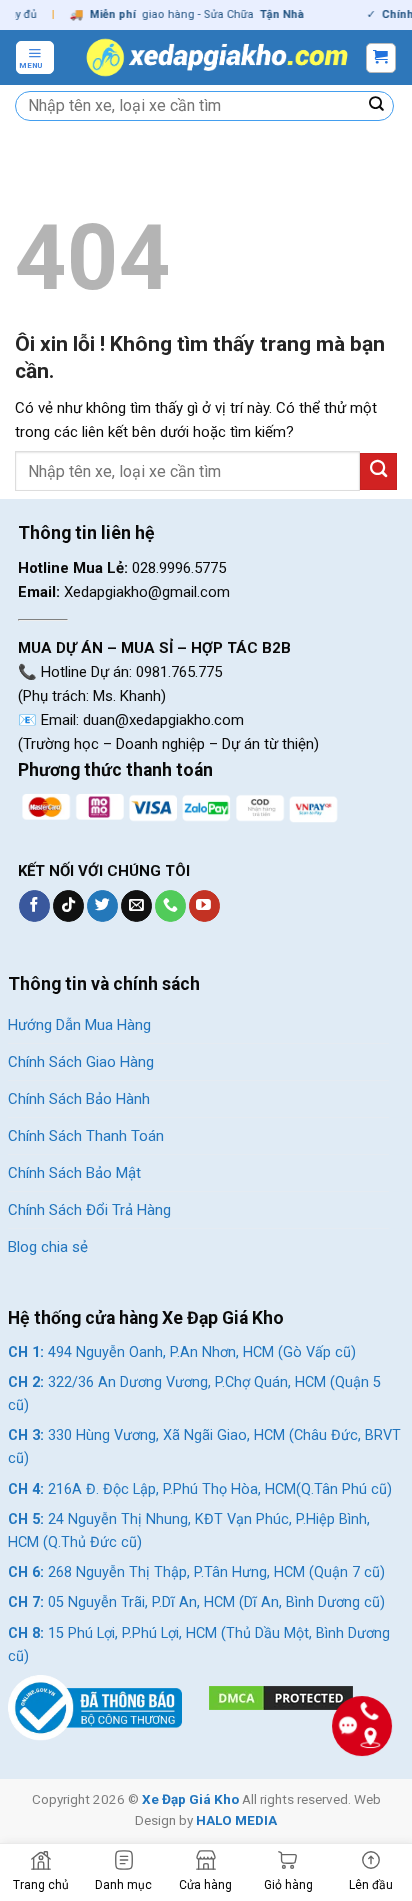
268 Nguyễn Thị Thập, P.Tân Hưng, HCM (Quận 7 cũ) (196, 1572)
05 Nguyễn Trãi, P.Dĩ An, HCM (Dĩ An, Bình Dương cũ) (196, 1602)
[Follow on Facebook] (34, 906)
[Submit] (377, 106)
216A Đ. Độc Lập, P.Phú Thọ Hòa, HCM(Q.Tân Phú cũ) (200, 1489)
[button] (35, 57)
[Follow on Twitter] (102, 906)
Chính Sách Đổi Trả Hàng (89, 1210)
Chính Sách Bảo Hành (79, 1099)
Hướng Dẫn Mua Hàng (79, 1025)
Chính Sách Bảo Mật (74, 1173)
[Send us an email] (136, 906)
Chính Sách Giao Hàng (81, 1062)
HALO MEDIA (236, 1820)
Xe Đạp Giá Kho (190, 1799)
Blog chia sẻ (48, 1247)
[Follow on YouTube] (204, 906)
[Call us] (170, 906)
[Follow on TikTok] (68, 906)
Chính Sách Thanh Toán (86, 1136)
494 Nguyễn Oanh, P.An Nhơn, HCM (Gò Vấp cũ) (182, 1352)
